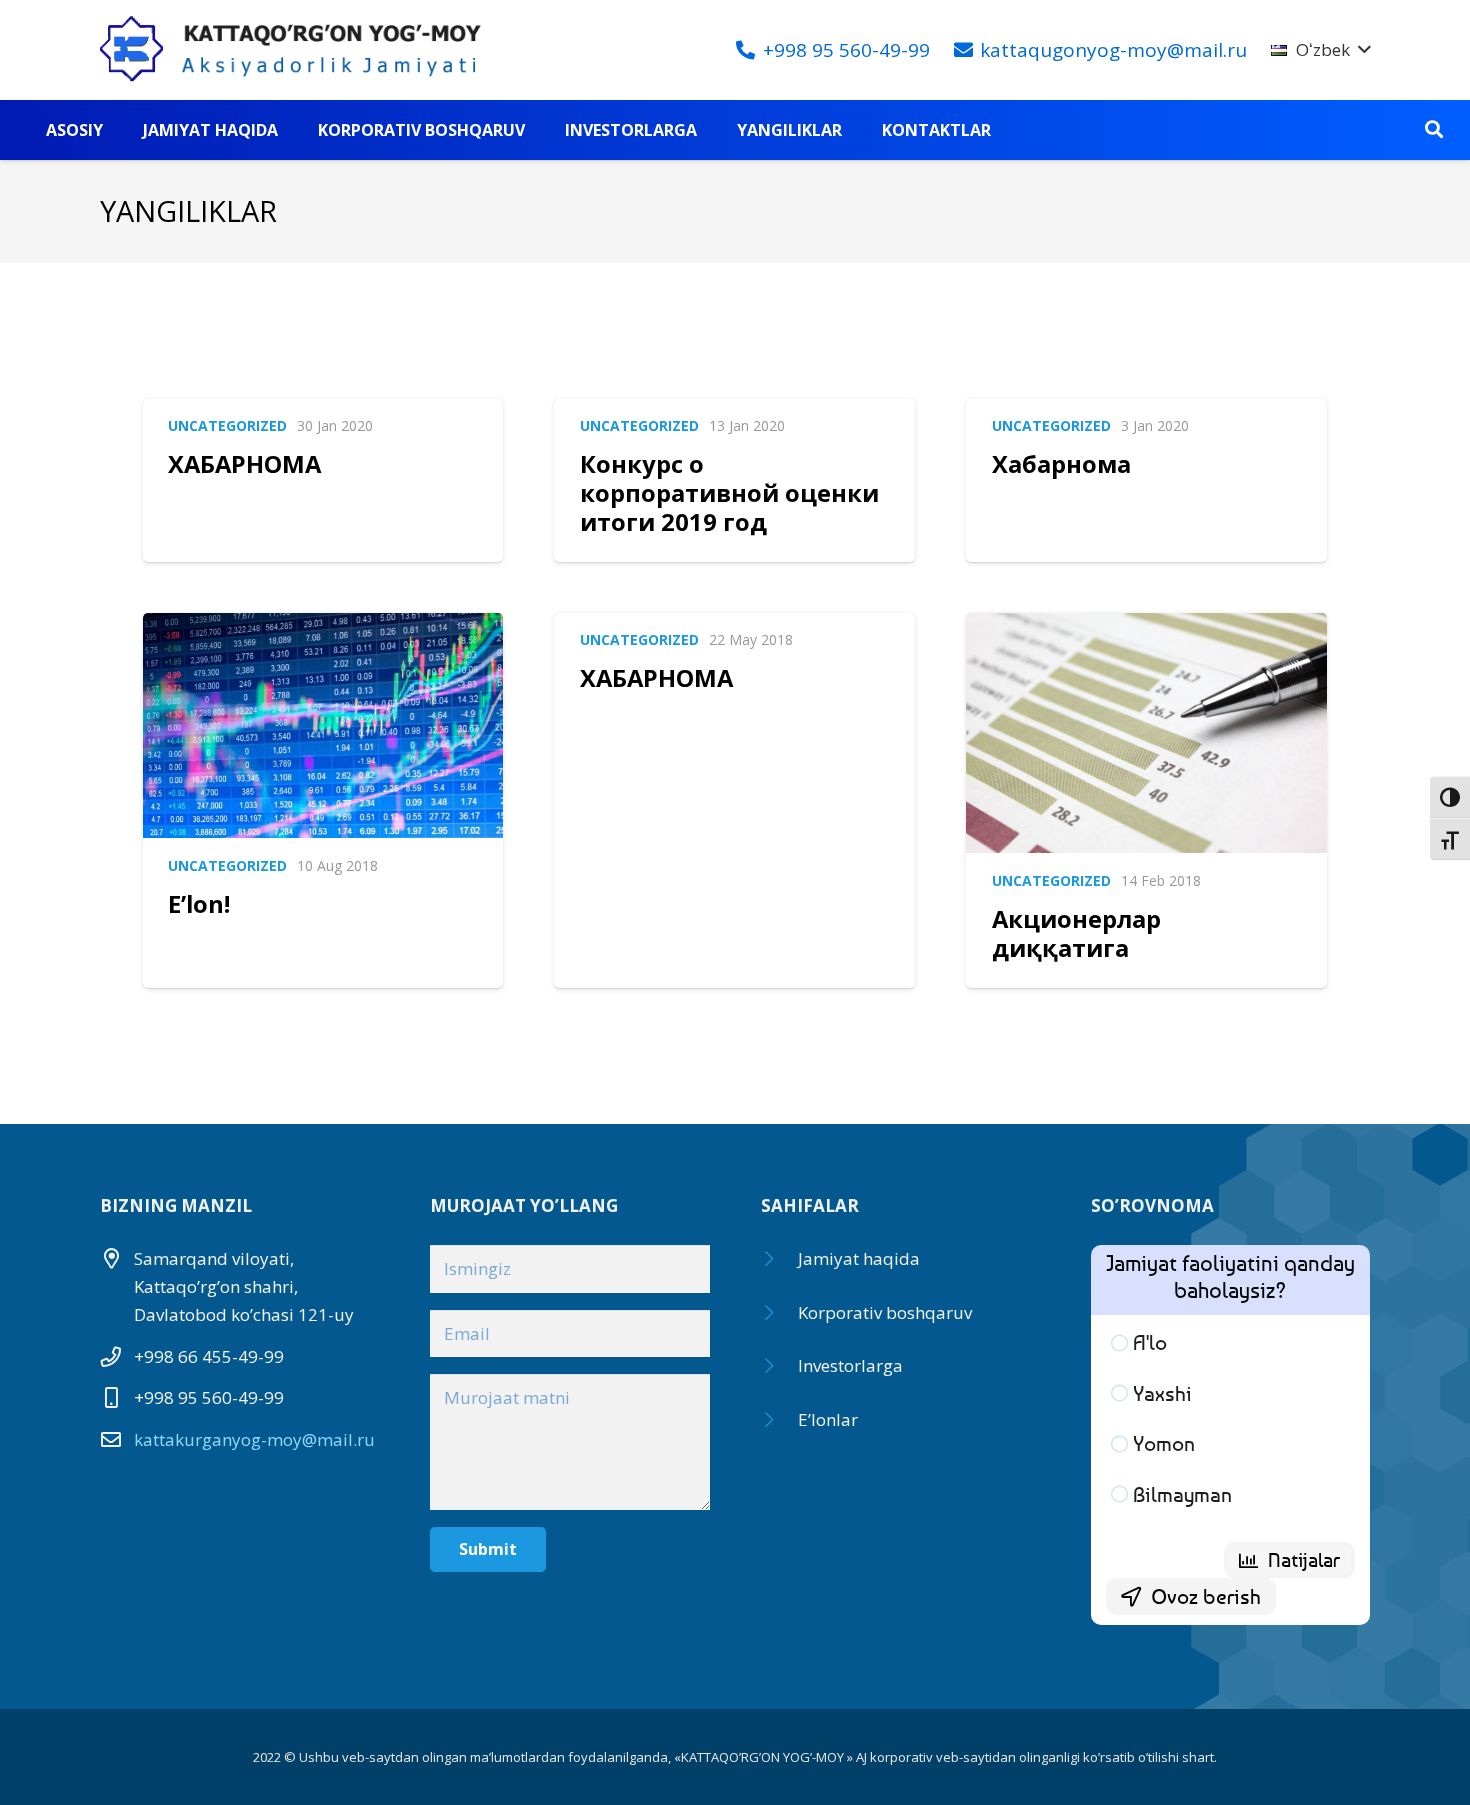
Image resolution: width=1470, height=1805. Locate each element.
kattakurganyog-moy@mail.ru (254, 1439)
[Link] (300, 50)
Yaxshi (1162, 1393)
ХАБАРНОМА (244, 464)
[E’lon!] (323, 726)
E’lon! (199, 904)
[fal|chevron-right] (779, 1259)
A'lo (1150, 1342)
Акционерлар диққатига (1076, 933)
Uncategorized (227, 425)
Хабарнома (1061, 464)
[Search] (1434, 130)
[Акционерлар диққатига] (1146, 733)
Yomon (1164, 1443)
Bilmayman (1182, 1494)
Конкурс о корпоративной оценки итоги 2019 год (729, 492)
